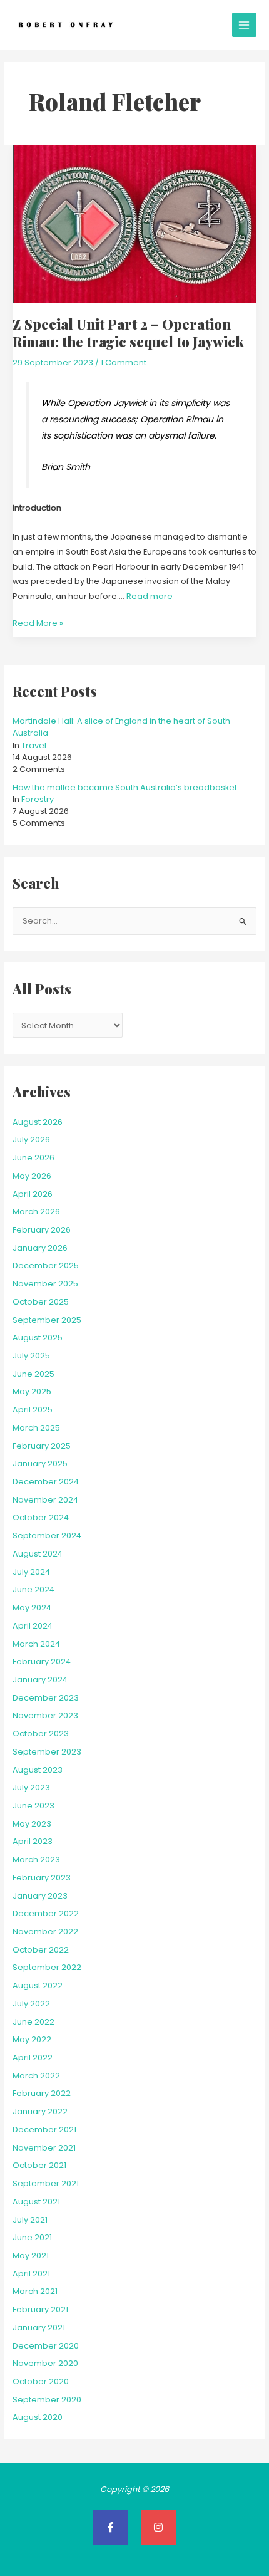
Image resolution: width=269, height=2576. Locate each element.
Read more (150, 596)
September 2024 (47, 1536)
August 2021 (36, 2202)
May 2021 (31, 2255)
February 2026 (42, 1230)
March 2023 (36, 1859)
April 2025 (33, 1410)
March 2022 (36, 2076)
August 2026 (38, 1122)
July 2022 (31, 2004)
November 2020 (45, 2363)
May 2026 (32, 1176)
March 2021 (35, 2291)
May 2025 (32, 1391)
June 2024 (33, 1589)
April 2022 (33, 2057)
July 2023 (31, 1787)
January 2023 (40, 1896)
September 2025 (47, 1320)
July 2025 (31, 1356)
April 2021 (31, 2274)
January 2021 (39, 2328)
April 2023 (33, 1841)
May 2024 (32, 1608)
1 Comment (124, 362)
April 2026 (33, 1194)
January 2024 (40, 1680)
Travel (34, 745)
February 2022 (42, 2093)
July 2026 (31, 1139)
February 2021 (40, 2309)
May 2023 (32, 1824)
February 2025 (42, 1446)
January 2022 (40, 2111)
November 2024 (45, 1500)
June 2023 (33, 1806)
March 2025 (36, 1428)
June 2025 (33, 1374)
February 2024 (42, 1661)
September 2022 (47, 1967)
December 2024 (46, 1482)
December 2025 (46, 1265)
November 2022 (45, 1932)
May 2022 (32, 2039)
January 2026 (40, 1248)
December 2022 (46, 1913)
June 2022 (33, 2022)
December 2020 (46, 2346)
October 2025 (41, 1302)
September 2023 (47, 1752)
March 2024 (36, 1644)
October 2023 (41, 1734)
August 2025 (38, 1338)
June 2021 (32, 2237)
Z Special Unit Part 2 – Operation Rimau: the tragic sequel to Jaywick (128, 332)
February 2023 (42, 1878)
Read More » (38, 622)
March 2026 (36, 1212)
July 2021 (30, 2220)
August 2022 (38, 1985)
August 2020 (38, 2417)
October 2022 (41, 1950)
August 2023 (38, 1770)
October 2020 (41, 2381)
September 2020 (47, 2400)
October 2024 (41, 1517)
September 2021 (46, 2183)
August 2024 (38, 1554)
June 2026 (33, 1158)
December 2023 (46, 1698)
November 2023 (45, 1715)
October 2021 (39, 2165)
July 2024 (31, 1572)
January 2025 (40, 1463)
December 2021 (44, 2130)
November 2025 (45, 1284)
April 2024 (33, 1626)
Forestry (38, 799)
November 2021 (44, 2148)
